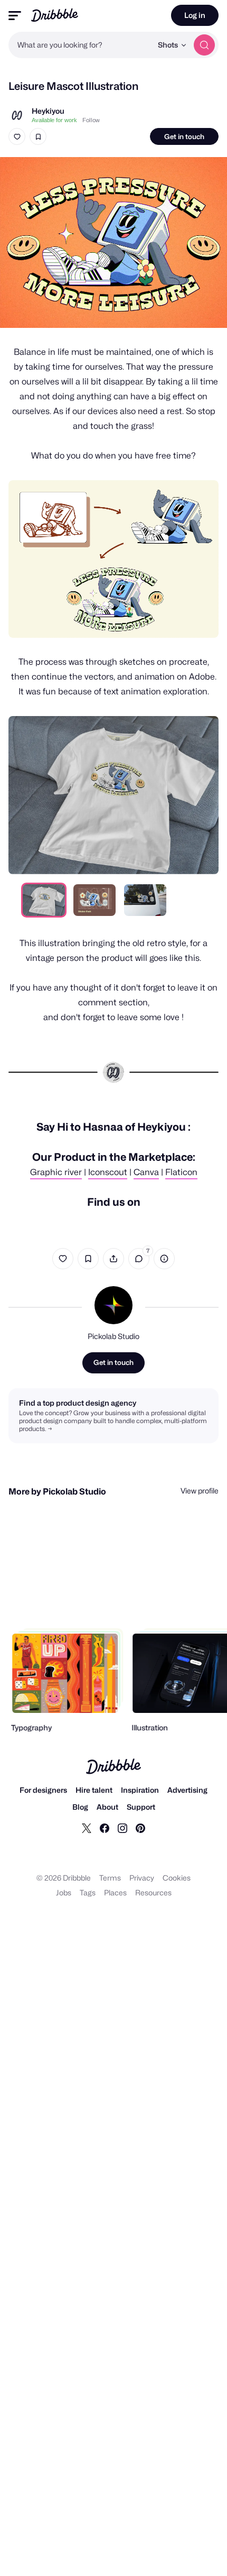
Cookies (177, 1878)
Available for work (54, 120)
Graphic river (56, 1172)
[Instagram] (122, 1828)
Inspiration (140, 1790)
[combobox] (80, 45)
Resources (153, 1892)
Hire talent (94, 1790)
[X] (87, 1828)
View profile (200, 1491)
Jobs (64, 1892)
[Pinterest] (140, 1828)
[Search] (204, 45)
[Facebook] (105, 1828)
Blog (80, 1807)
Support (141, 1807)
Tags (88, 1892)
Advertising (187, 1790)
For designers (43, 1790)
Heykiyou (48, 111)
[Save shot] (38, 136)
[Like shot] (17, 136)
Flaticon (181, 1172)
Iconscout (108, 1172)
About (107, 1807)
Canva (146, 1172)
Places (115, 1892)
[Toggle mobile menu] (15, 16)
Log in (195, 15)
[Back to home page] (55, 15)
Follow (91, 120)
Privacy (142, 1878)
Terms (110, 1878)
